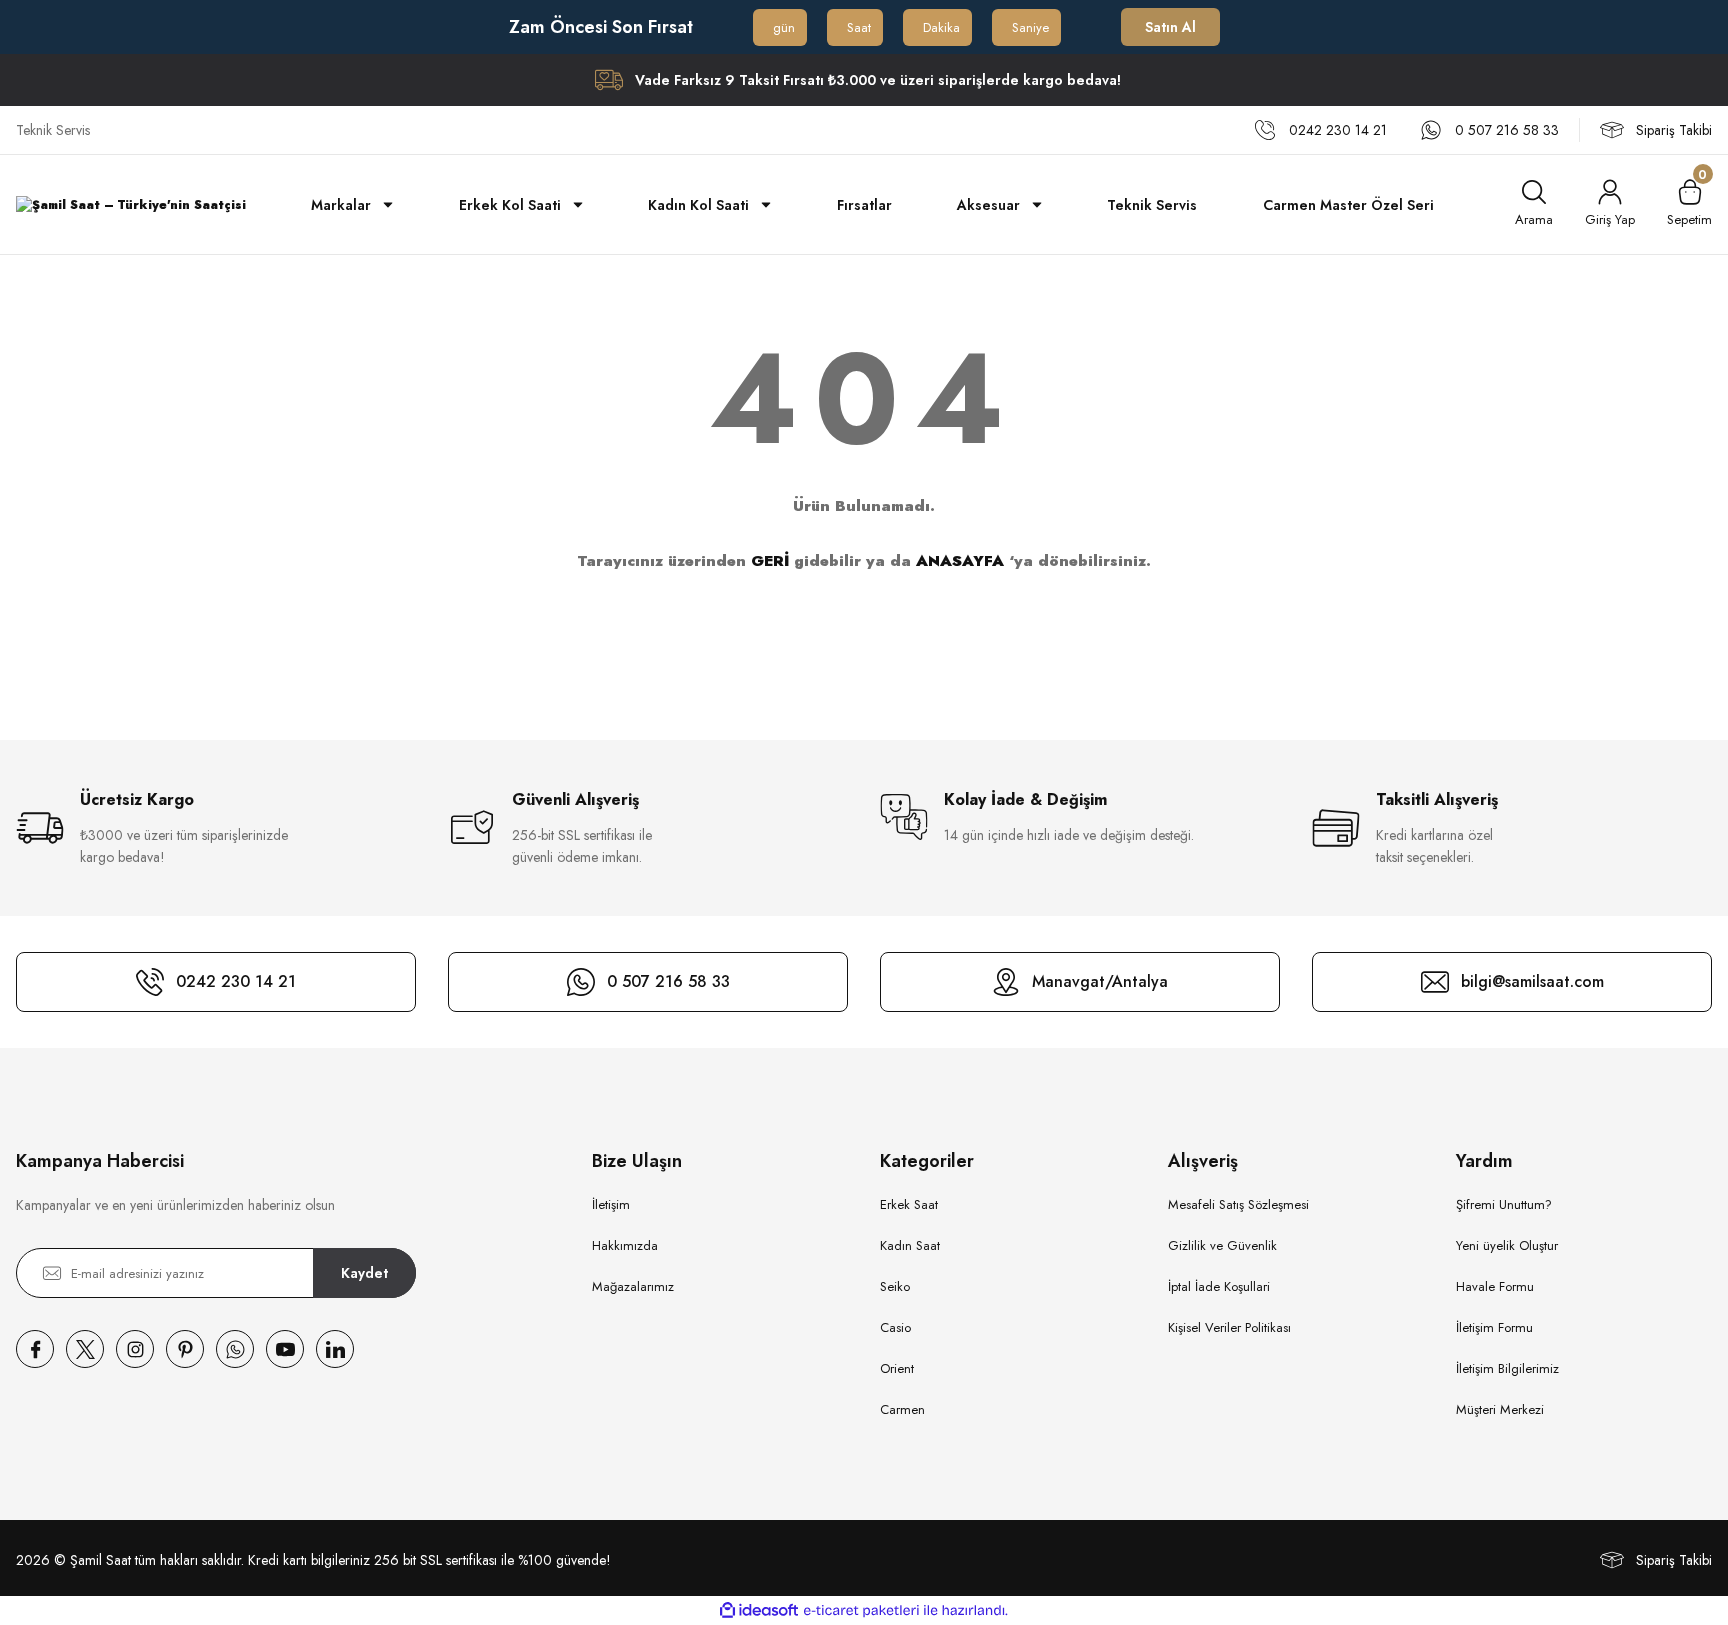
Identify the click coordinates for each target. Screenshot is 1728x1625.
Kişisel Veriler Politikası (1229, 1327)
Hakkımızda (625, 1245)
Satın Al (1170, 27)
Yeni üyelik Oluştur (1507, 1245)
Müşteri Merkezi (1500, 1409)
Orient (897, 1368)
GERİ (770, 561)
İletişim (611, 1204)
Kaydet (364, 1273)
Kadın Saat (910, 1245)
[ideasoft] (759, 1610)
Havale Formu (1495, 1286)
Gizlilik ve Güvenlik (1222, 1245)
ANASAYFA (960, 561)
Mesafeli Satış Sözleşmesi (1238, 1204)
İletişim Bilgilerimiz (1507, 1368)
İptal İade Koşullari (1219, 1286)
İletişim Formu (1494, 1327)
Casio (895, 1327)
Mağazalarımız (633, 1286)
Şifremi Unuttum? (1504, 1204)
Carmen (902, 1409)
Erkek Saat (909, 1204)
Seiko (895, 1286)
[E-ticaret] (861, 1611)
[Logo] (131, 204)
